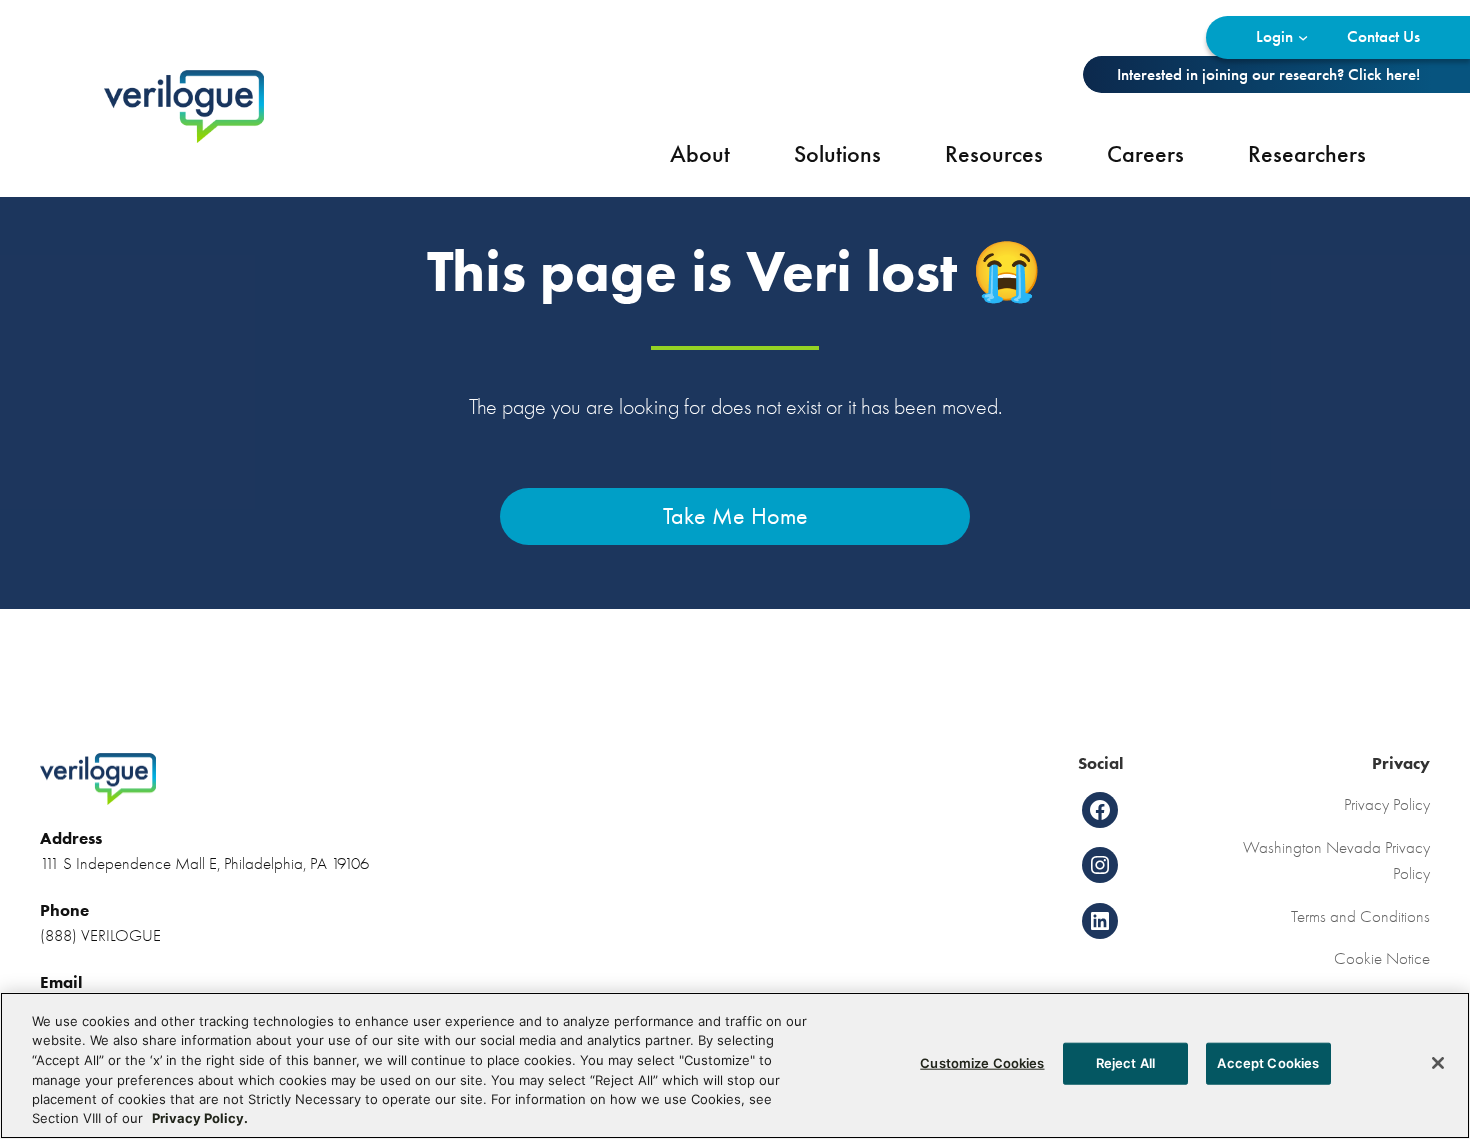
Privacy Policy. (200, 1118)
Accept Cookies (1268, 1063)
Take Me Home (735, 516)
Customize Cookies (982, 1063)
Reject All (1125, 1063)
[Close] (1438, 1063)
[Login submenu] (1303, 37)
